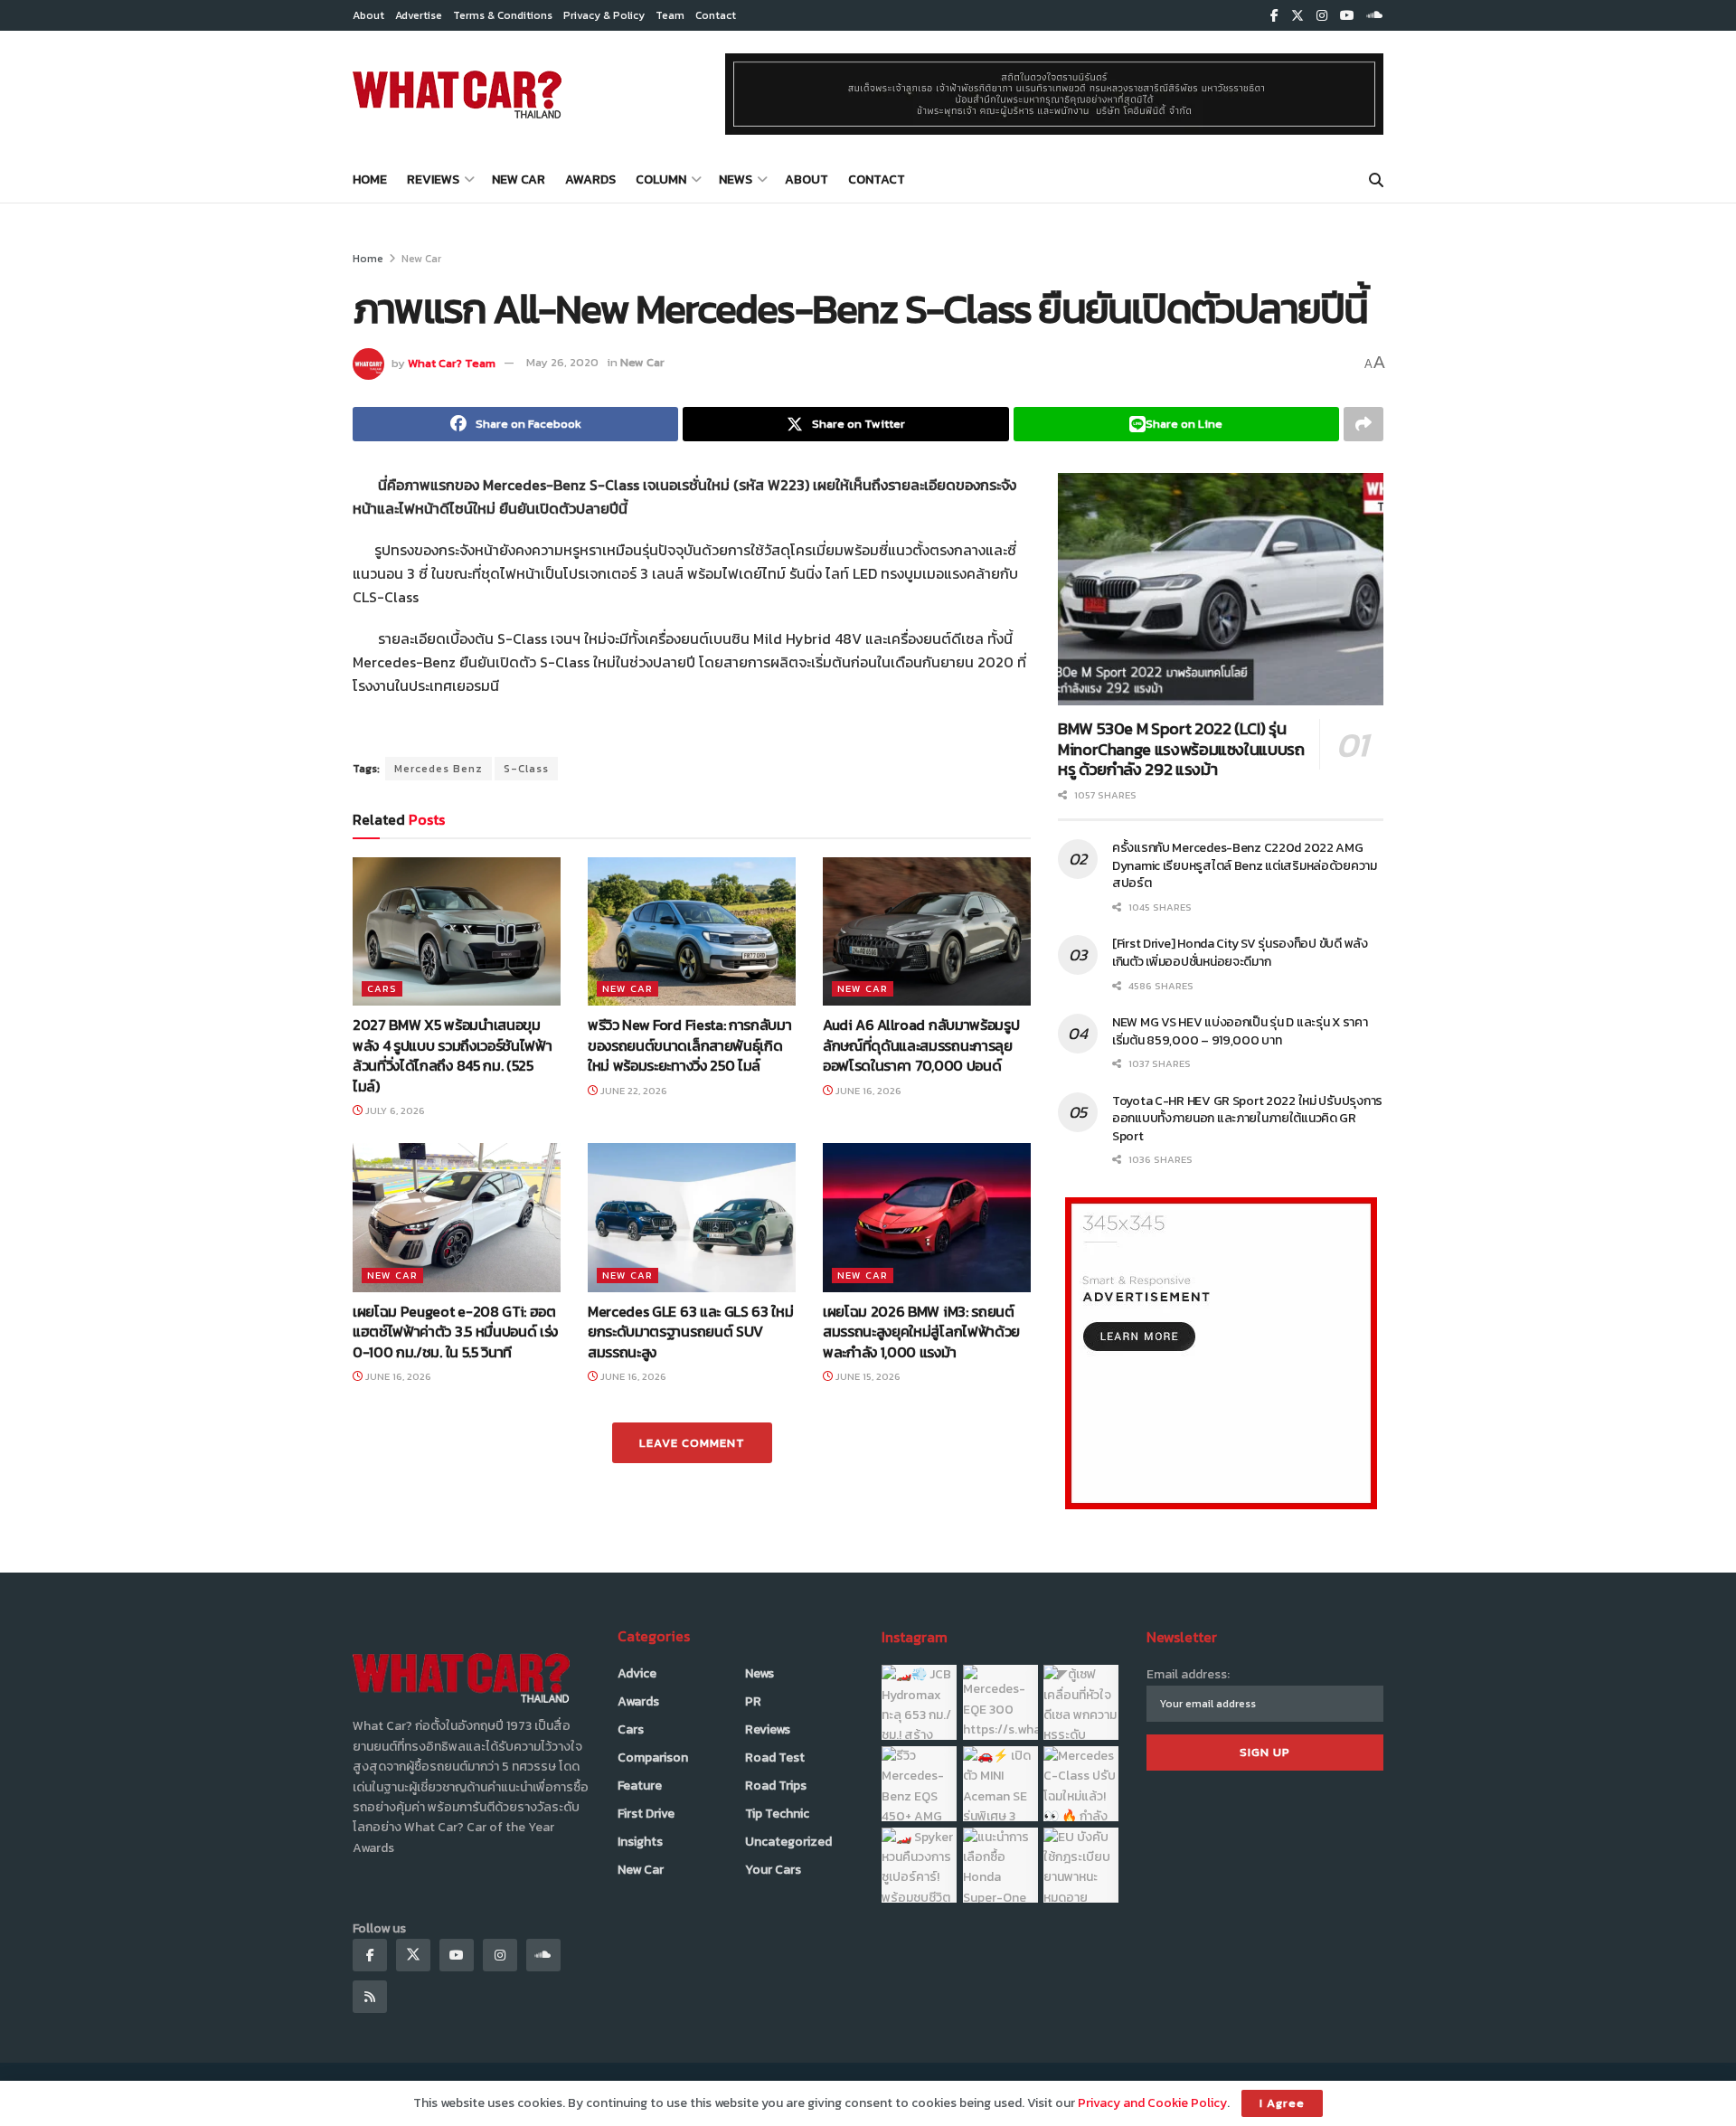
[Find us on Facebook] (1274, 16)
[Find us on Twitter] (1297, 16)
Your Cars (773, 1870)
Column (661, 180)
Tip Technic (777, 1814)
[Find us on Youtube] (1347, 16)
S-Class (526, 769)
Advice (637, 1673)
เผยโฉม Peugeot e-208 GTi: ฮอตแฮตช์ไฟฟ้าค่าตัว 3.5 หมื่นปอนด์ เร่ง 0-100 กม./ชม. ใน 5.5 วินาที (455, 1332)
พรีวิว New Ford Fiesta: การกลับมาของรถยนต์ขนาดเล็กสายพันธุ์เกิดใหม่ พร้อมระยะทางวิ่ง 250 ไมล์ (689, 1045)
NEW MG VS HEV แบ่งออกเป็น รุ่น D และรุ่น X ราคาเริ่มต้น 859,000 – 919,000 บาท (1240, 1031)
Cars (382, 988)
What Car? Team (452, 362)
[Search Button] (1376, 180)
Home (370, 180)
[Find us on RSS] (370, 1997)
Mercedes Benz (439, 769)
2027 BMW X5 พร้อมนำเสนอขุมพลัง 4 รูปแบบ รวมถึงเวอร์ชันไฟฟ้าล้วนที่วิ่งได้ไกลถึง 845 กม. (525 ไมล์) (452, 1055)
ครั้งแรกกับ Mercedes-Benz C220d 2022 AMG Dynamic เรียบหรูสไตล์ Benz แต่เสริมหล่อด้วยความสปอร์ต (1245, 865)
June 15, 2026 (867, 1376)
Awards (590, 180)
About (368, 15)
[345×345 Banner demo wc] (1221, 1352)
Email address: (1188, 1674)
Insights (640, 1842)
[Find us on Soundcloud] (1375, 16)
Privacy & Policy (604, 15)
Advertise (419, 15)
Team (670, 15)
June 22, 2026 (632, 1091)
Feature (640, 1786)
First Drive (646, 1814)
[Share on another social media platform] (1363, 424)
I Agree (1282, 2103)
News (736, 180)
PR (753, 1701)
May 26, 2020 (562, 362)
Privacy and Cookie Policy (1152, 2103)
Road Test (775, 1757)
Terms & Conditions (503, 15)
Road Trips (776, 1786)
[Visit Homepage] (457, 94)
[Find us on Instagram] (1322, 16)
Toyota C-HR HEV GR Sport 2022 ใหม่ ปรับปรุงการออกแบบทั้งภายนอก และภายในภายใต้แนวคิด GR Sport (1247, 1119)
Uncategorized (788, 1842)
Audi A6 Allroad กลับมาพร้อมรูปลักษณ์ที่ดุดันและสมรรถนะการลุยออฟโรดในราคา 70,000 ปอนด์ (921, 1045)
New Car (519, 180)
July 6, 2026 (394, 1110)
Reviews (433, 180)
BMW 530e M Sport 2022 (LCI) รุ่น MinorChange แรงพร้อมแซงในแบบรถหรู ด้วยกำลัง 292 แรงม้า (1181, 749)
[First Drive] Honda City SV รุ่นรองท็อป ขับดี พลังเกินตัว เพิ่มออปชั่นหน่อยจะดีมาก (1240, 953)
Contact (716, 15)
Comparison (653, 1757)
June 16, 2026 (867, 1091)
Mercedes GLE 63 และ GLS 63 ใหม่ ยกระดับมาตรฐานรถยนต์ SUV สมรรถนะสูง (690, 1332)
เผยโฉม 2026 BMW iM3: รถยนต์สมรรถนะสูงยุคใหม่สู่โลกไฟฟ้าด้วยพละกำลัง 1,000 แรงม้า (921, 1332)
